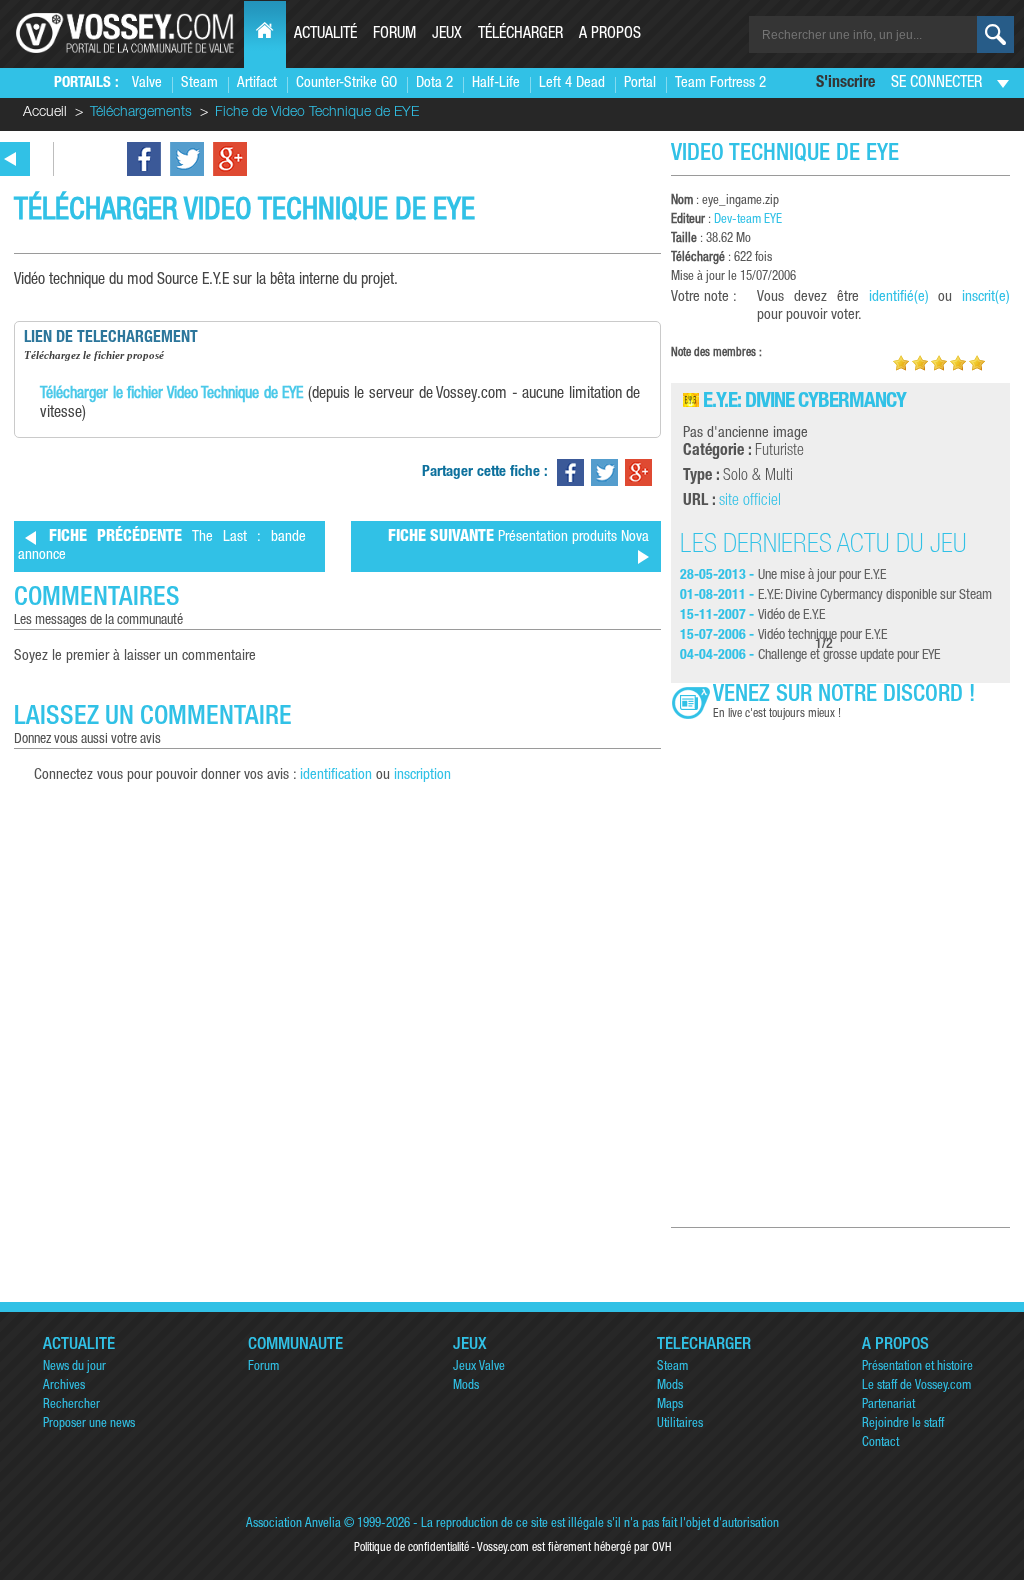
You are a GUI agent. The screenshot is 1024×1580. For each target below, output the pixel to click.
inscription (422, 775)
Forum (394, 35)
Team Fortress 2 (720, 83)
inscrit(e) (986, 297)
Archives (64, 1386)
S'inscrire (845, 84)
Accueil (45, 113)
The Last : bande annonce (162, 546)
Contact (880, 1443)
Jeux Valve (479, 1367)
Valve (147, 83)
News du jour (74, 1367)
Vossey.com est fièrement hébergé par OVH (574, 1548)
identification (336, 775)
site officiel (750, 502)
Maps (670, 1405)
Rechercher (71, 1405)
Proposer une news (89, 1424)
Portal (640, 83)
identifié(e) (899, 297)
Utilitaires (680, 1424)
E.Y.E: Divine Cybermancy (804, 402)
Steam (199, 83)
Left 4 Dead (572, 83)
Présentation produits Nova (518, 538)
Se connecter (936, 84)
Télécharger (520, 35)
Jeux (447, 35)
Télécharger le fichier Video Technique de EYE (171, 395)
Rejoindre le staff (903, 1424)
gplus (230, 159)
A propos (610, 35)
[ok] (995, 34)
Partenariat (888, 1405)
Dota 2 (434, 83)
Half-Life (496, 83)
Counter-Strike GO (346, 83)
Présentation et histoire (917, 1367)
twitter (187, 159)
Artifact (257, 83)
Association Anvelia (293, 1524)
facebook (144, 159)
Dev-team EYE (748, 220)
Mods (466, 1386)
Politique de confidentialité (411, 1548)
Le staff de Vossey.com (916, 1386)
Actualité (325, 35)
